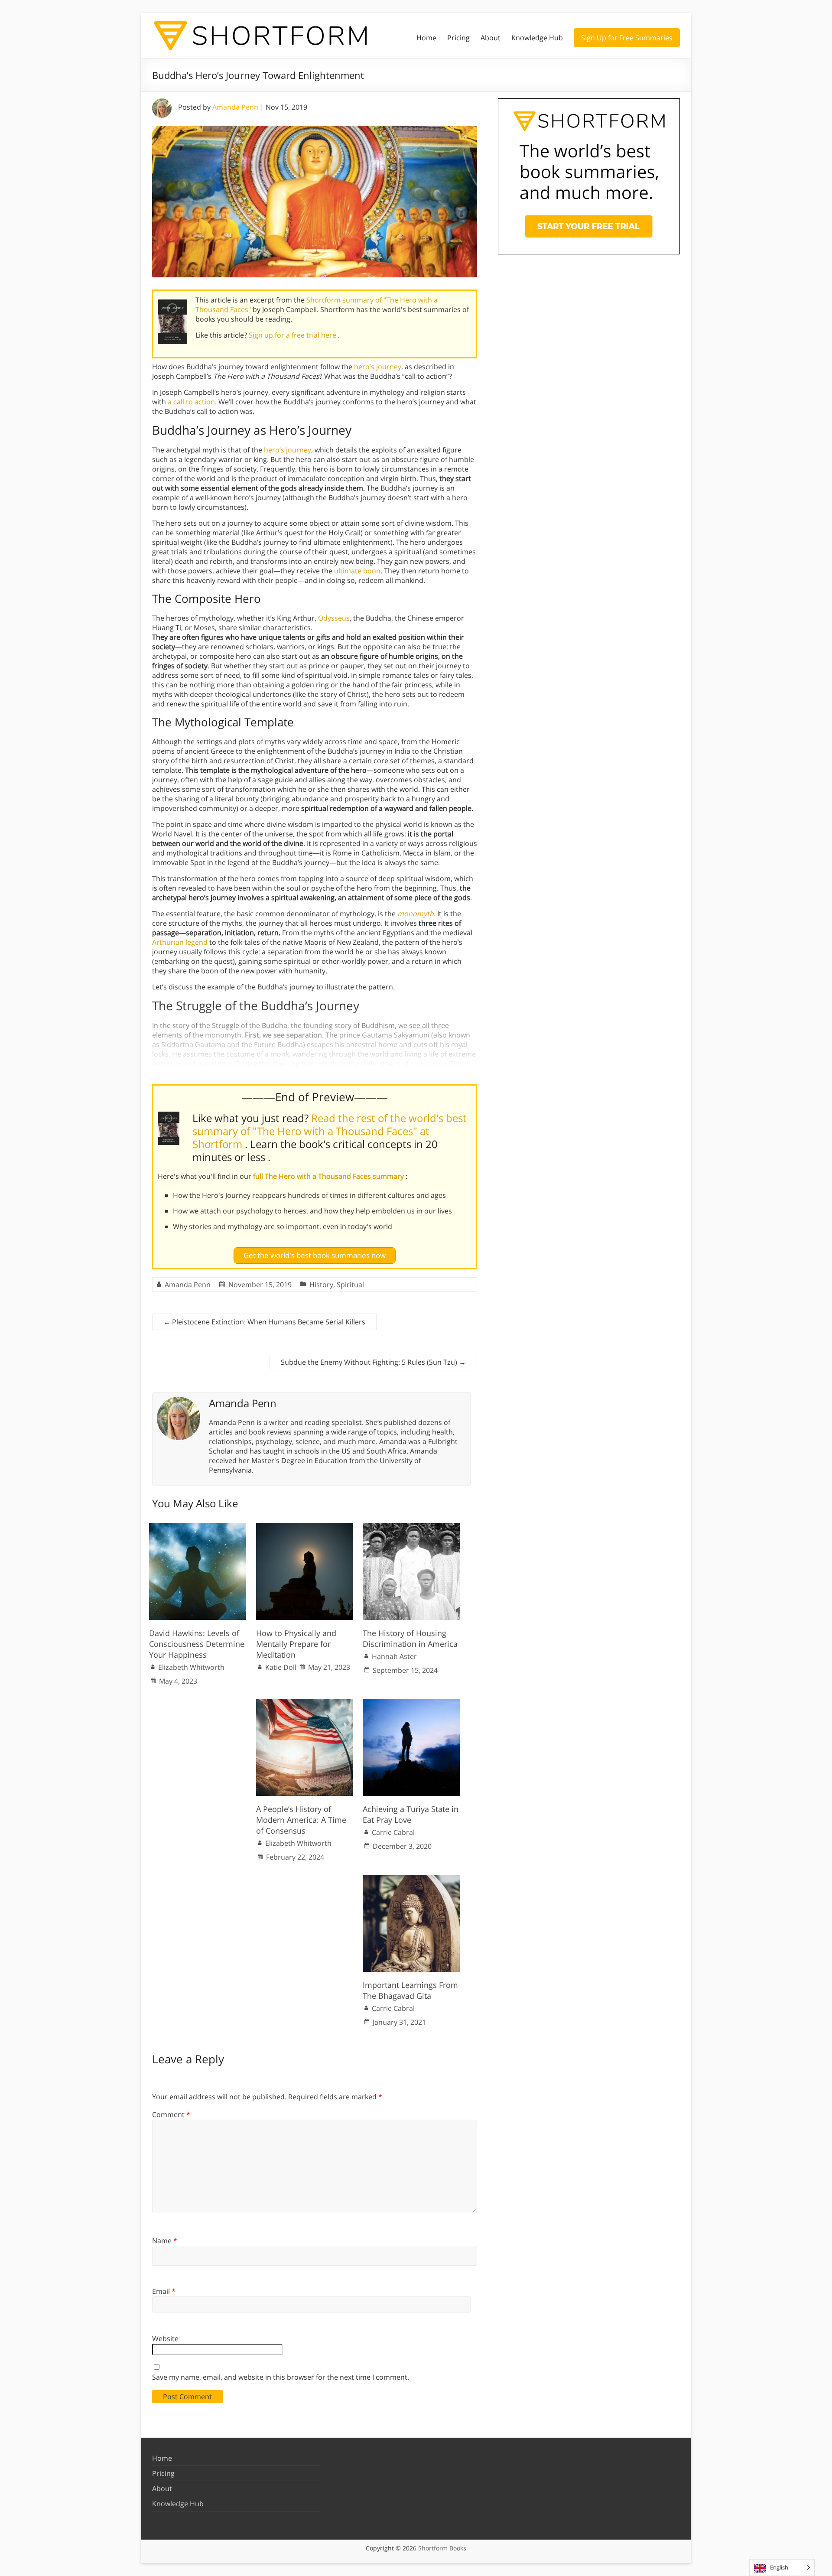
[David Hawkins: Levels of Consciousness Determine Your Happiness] (198, 1527)
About (491, 38)
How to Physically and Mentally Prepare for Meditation (296, 1644)
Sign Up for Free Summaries (627, 38)
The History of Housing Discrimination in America (410, 1638)
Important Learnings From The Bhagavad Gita (410, 1990)
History (321, 1285)
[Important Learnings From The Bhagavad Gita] (411, 1879)
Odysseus (334, 618)
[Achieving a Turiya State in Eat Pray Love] (411, 1703)
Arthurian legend (180, 942)
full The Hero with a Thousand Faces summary (329, 1176)
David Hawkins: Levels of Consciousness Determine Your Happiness (197, 1644)
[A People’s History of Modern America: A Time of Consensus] (305, 1703)
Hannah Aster (394, 1656)
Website (165, 2339)
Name (165, 2241)
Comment (171, 2114)
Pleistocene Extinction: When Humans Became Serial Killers (264, 1322)
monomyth (416, 914)
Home (426, 38)
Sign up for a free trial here (293, 335)
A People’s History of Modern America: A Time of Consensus (301, 1820)
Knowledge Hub (537, 38)
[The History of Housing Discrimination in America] (411, 1527)
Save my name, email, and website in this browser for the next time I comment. (281, 2377)
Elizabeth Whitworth (191, 1667)
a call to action (191, 402)
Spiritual (350, 1285)
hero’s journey (378, 367)
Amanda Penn (235, 107)
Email (164, 2291)
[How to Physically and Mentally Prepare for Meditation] (305, 1527)
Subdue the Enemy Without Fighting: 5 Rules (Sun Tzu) (373, 1362)
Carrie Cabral (393, 1832)
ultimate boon (357, 571)
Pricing (458, 38)
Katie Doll (281, 1667)
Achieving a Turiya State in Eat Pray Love (411, 1814)
